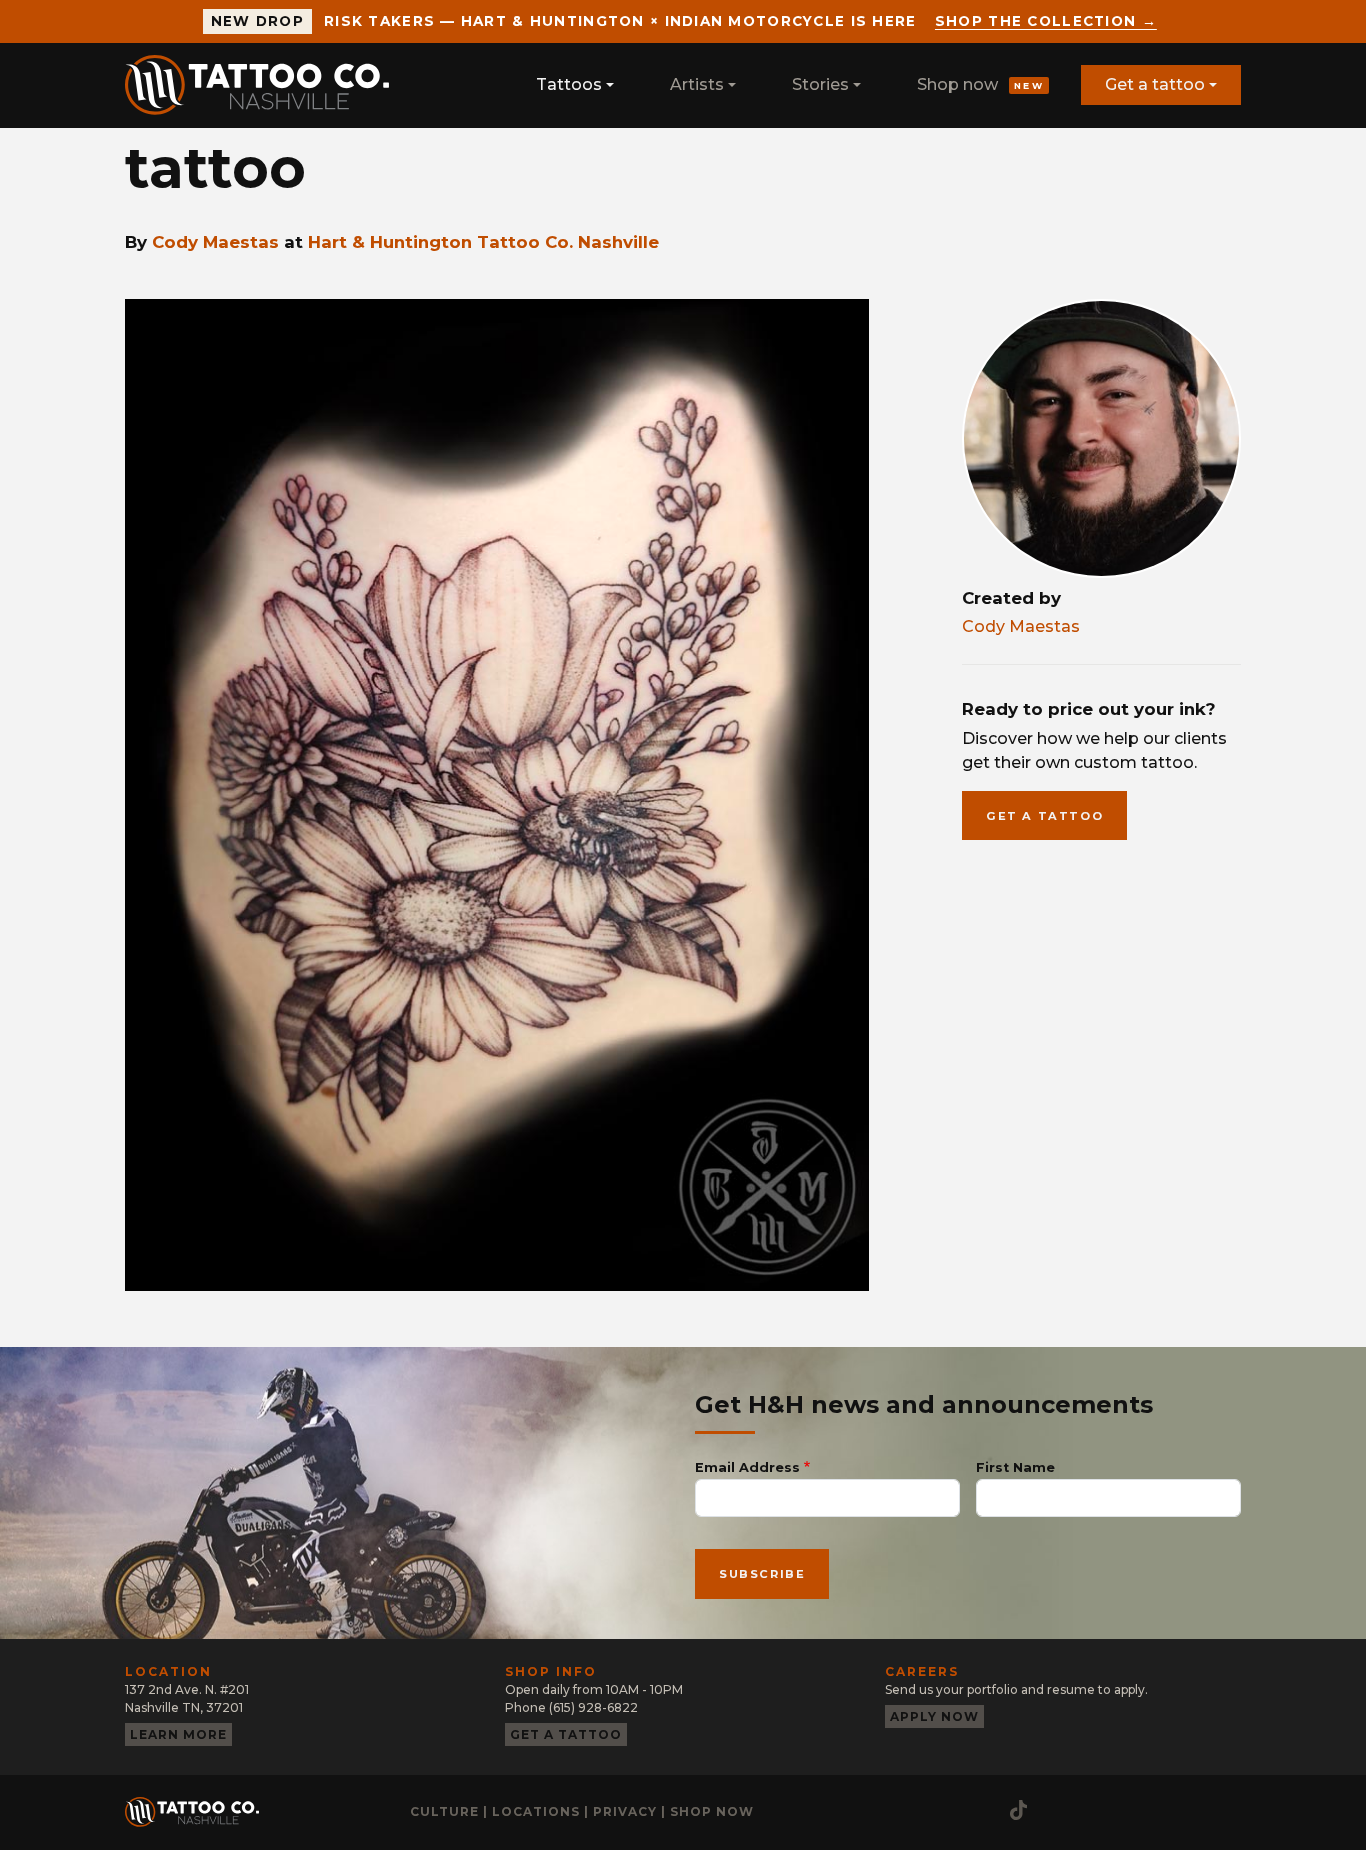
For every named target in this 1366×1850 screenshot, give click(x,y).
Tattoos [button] (569, 84)
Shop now (980, 84)
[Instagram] (900, 1810)
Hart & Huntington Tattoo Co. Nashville (483, 242)
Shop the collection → (1046, 21)
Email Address (747, 1467)
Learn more (178, 1734)
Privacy (625, 1811)
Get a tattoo (1155, 84)
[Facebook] (940, 1810)
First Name (1015, 1467)
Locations (536, 1811)
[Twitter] (980, 1810)
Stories (820, 84)
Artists (697, 84)
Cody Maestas (215, 242)
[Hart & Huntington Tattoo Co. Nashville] (265, 85)
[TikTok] (1018, 1810)
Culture (444, 1811)
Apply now (934, 1716)
